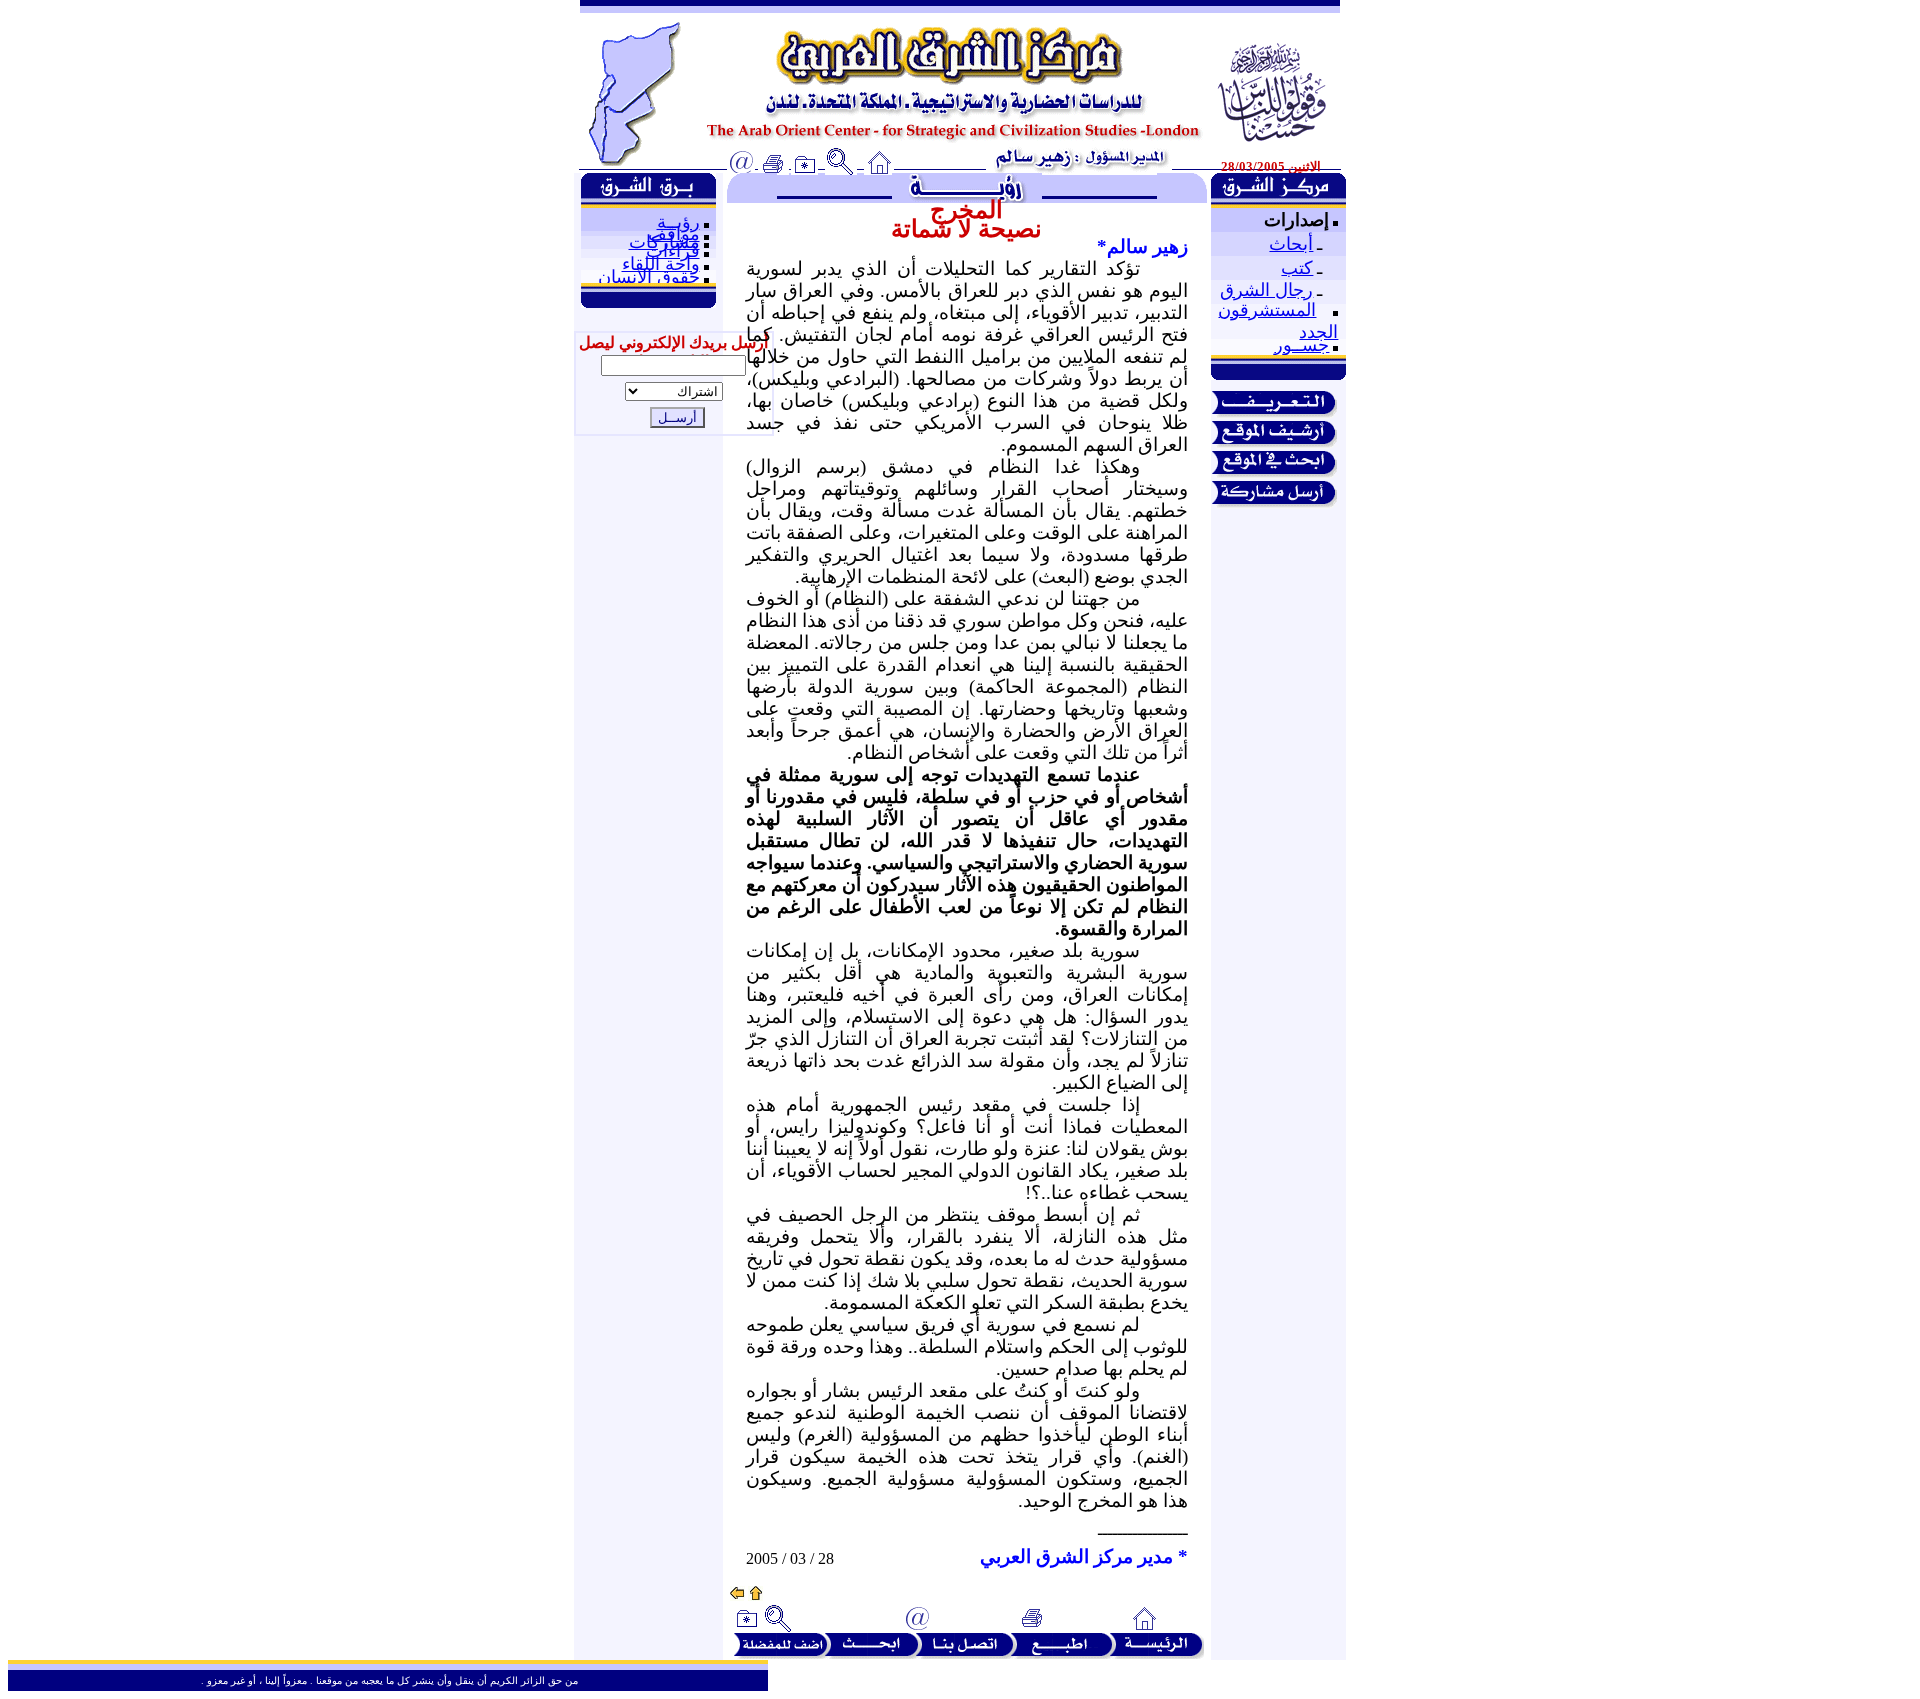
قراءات (673, 251)
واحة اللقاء (661, 264)
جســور (1301, 345)
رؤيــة (678, 222)
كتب (1297, 268)
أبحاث (1291, 244)
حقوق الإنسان (649, 277)
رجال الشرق (1266, 290)
